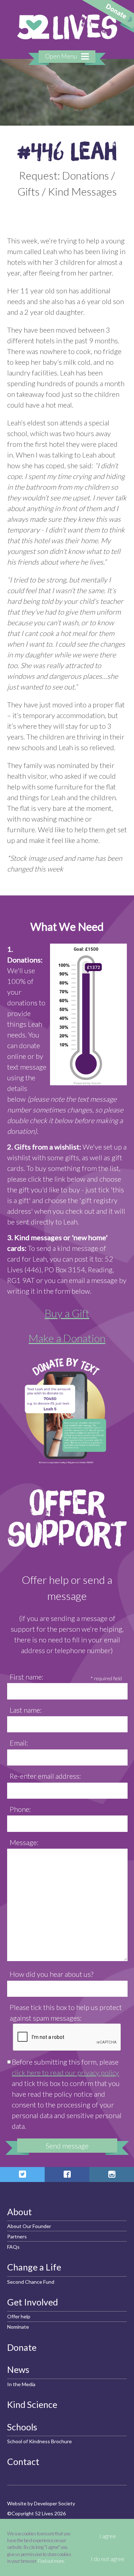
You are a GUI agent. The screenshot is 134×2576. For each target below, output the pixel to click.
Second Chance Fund (31, 2282)
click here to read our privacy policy (65, 2072)
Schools (22, 2427)
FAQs (13, 2247)
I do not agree (108, 2559)
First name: (27, 1677)
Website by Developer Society (41, 2503)
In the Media (21, 2384)
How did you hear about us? (51, 1974)
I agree (108, 2536)
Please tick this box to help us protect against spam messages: (66, 2012)
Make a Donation (67, 1338)
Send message (67, 2146)
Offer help (19, 2316)
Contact (23, 2461)
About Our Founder (29, 2226)
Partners (17, 2236)
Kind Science (32, 2404)
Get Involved (33, 2302)
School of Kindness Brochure (39, 2441)
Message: (24, 1842)
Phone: (20, 1809)
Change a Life (34, 2267)
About (19, 2212)
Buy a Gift (67, 1313)
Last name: (26, 1710)
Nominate (18, 2327)
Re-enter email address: (45, 1776)
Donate (22, 2347)
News (18, 2369)
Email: (19, 1743)
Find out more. (51, 2561)
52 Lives (67, 27)
